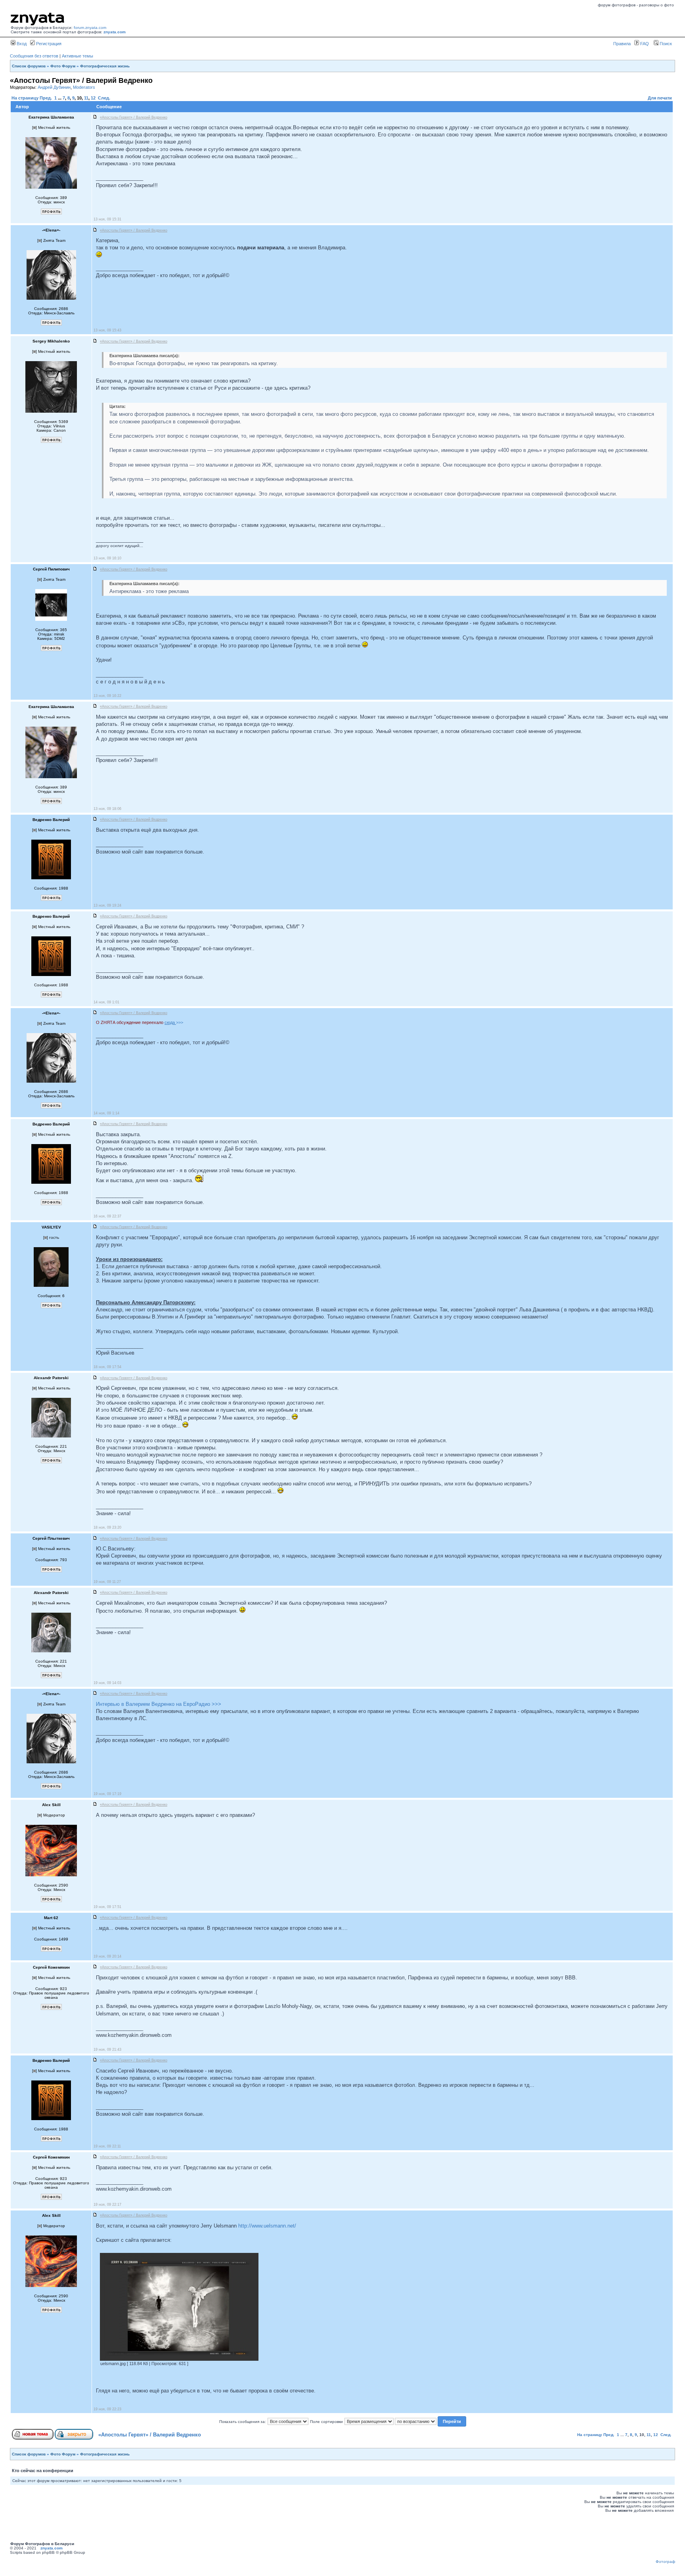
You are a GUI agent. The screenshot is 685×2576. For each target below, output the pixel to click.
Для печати (660, 98)
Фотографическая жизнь (105, 66)
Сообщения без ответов (34, 56)
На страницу (25, 98)
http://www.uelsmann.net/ (267, 2226)
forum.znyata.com (90, 28)
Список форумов (29, 66)
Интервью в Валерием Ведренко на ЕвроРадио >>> (159, 1704)
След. (104, 98)
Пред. (46, 98)
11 (86, 98)
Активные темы (77, 56)
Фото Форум (63, 66)
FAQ (644, 44)
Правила (622, 44)
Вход (21, 44)
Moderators (84, 87)
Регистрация (48, 44)
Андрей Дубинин (54, 87)
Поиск (665, 44)
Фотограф (665, 2562)
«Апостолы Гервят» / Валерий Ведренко (150, 2435)
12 (93, 98)
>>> (174, 1022)
